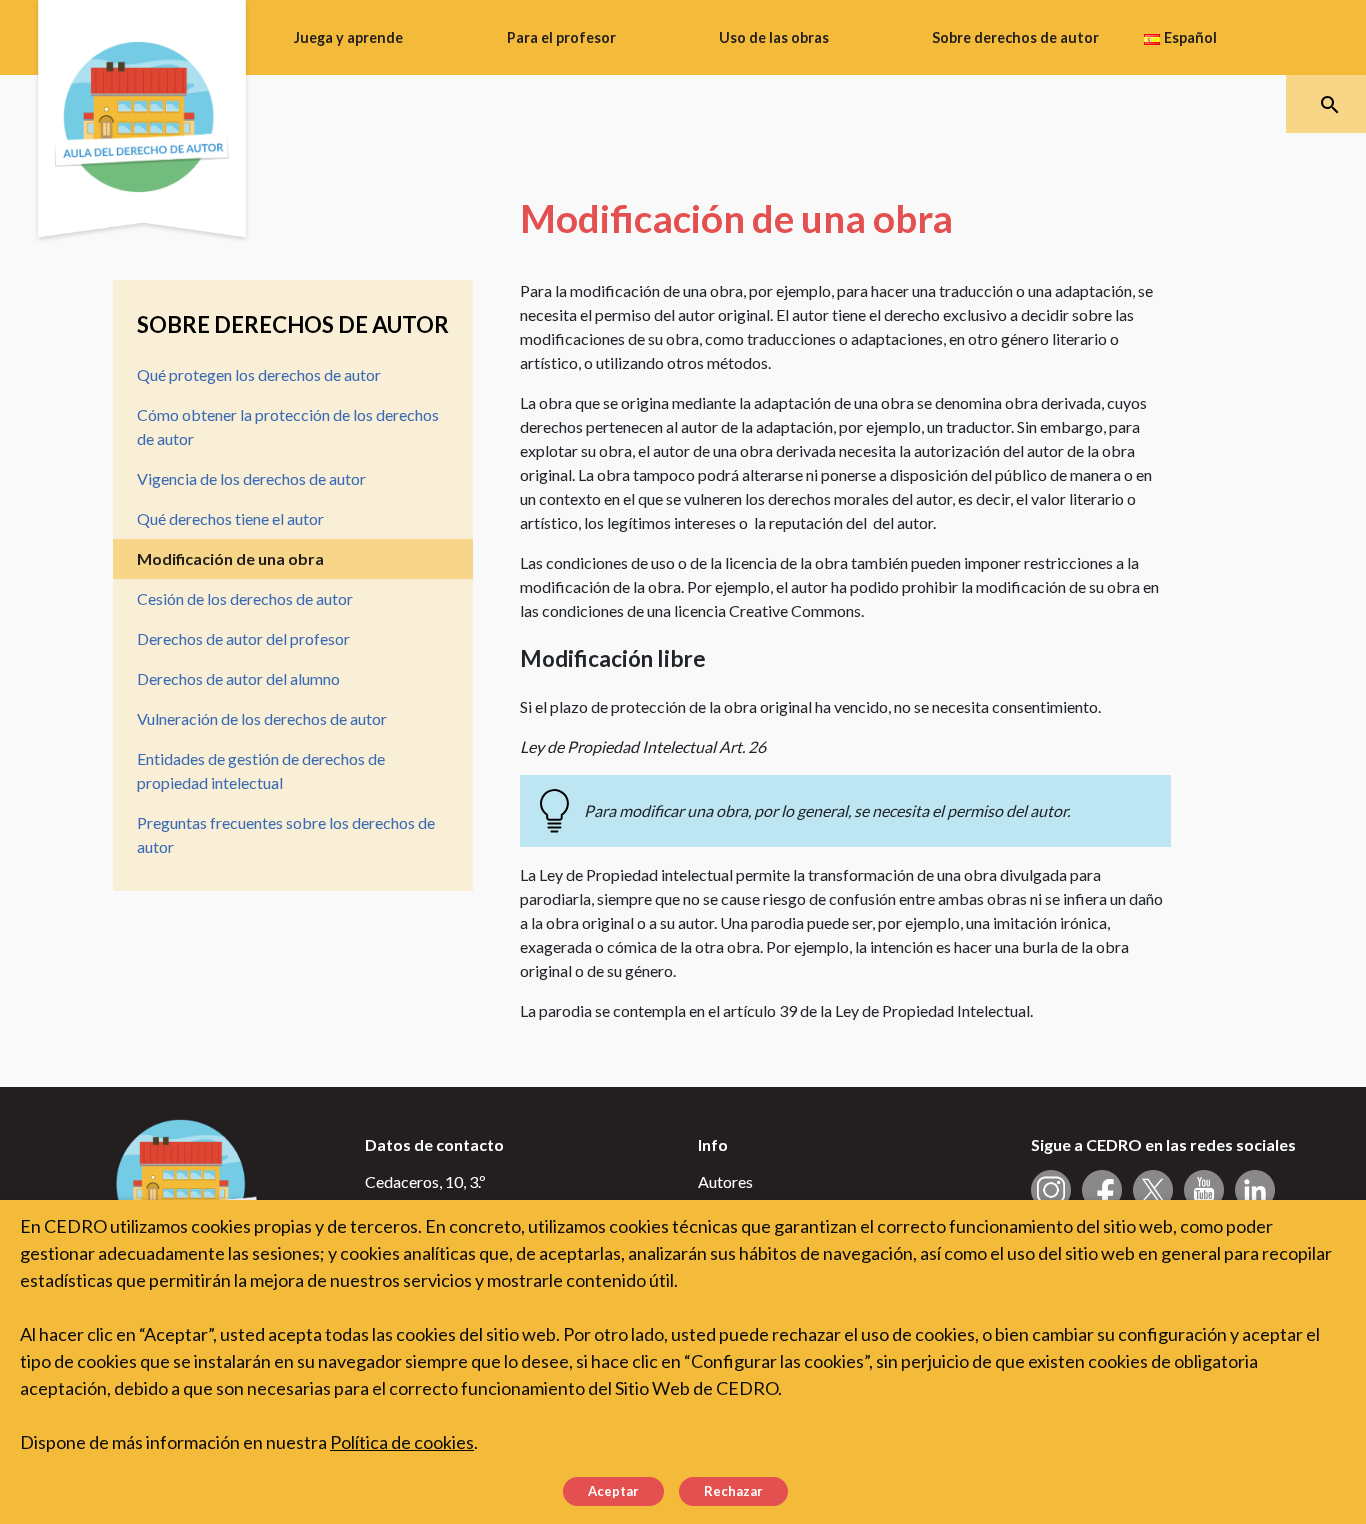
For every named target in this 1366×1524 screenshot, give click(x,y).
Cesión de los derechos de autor (245, 598)
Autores (725, 1181)
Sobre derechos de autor (1015, 37)
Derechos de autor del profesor (243, 638)
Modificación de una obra (230, 558)
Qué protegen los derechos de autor (259, 374)
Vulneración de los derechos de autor (262, 718)
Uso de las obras (774, 37)
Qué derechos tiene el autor (230, 518)
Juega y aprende (348, 37)
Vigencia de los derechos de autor (251, 478)
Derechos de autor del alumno (238, 678)
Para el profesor (561, 37)
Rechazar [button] (733, 1491)
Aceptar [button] (613, 1491)
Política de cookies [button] (402, 1442)
